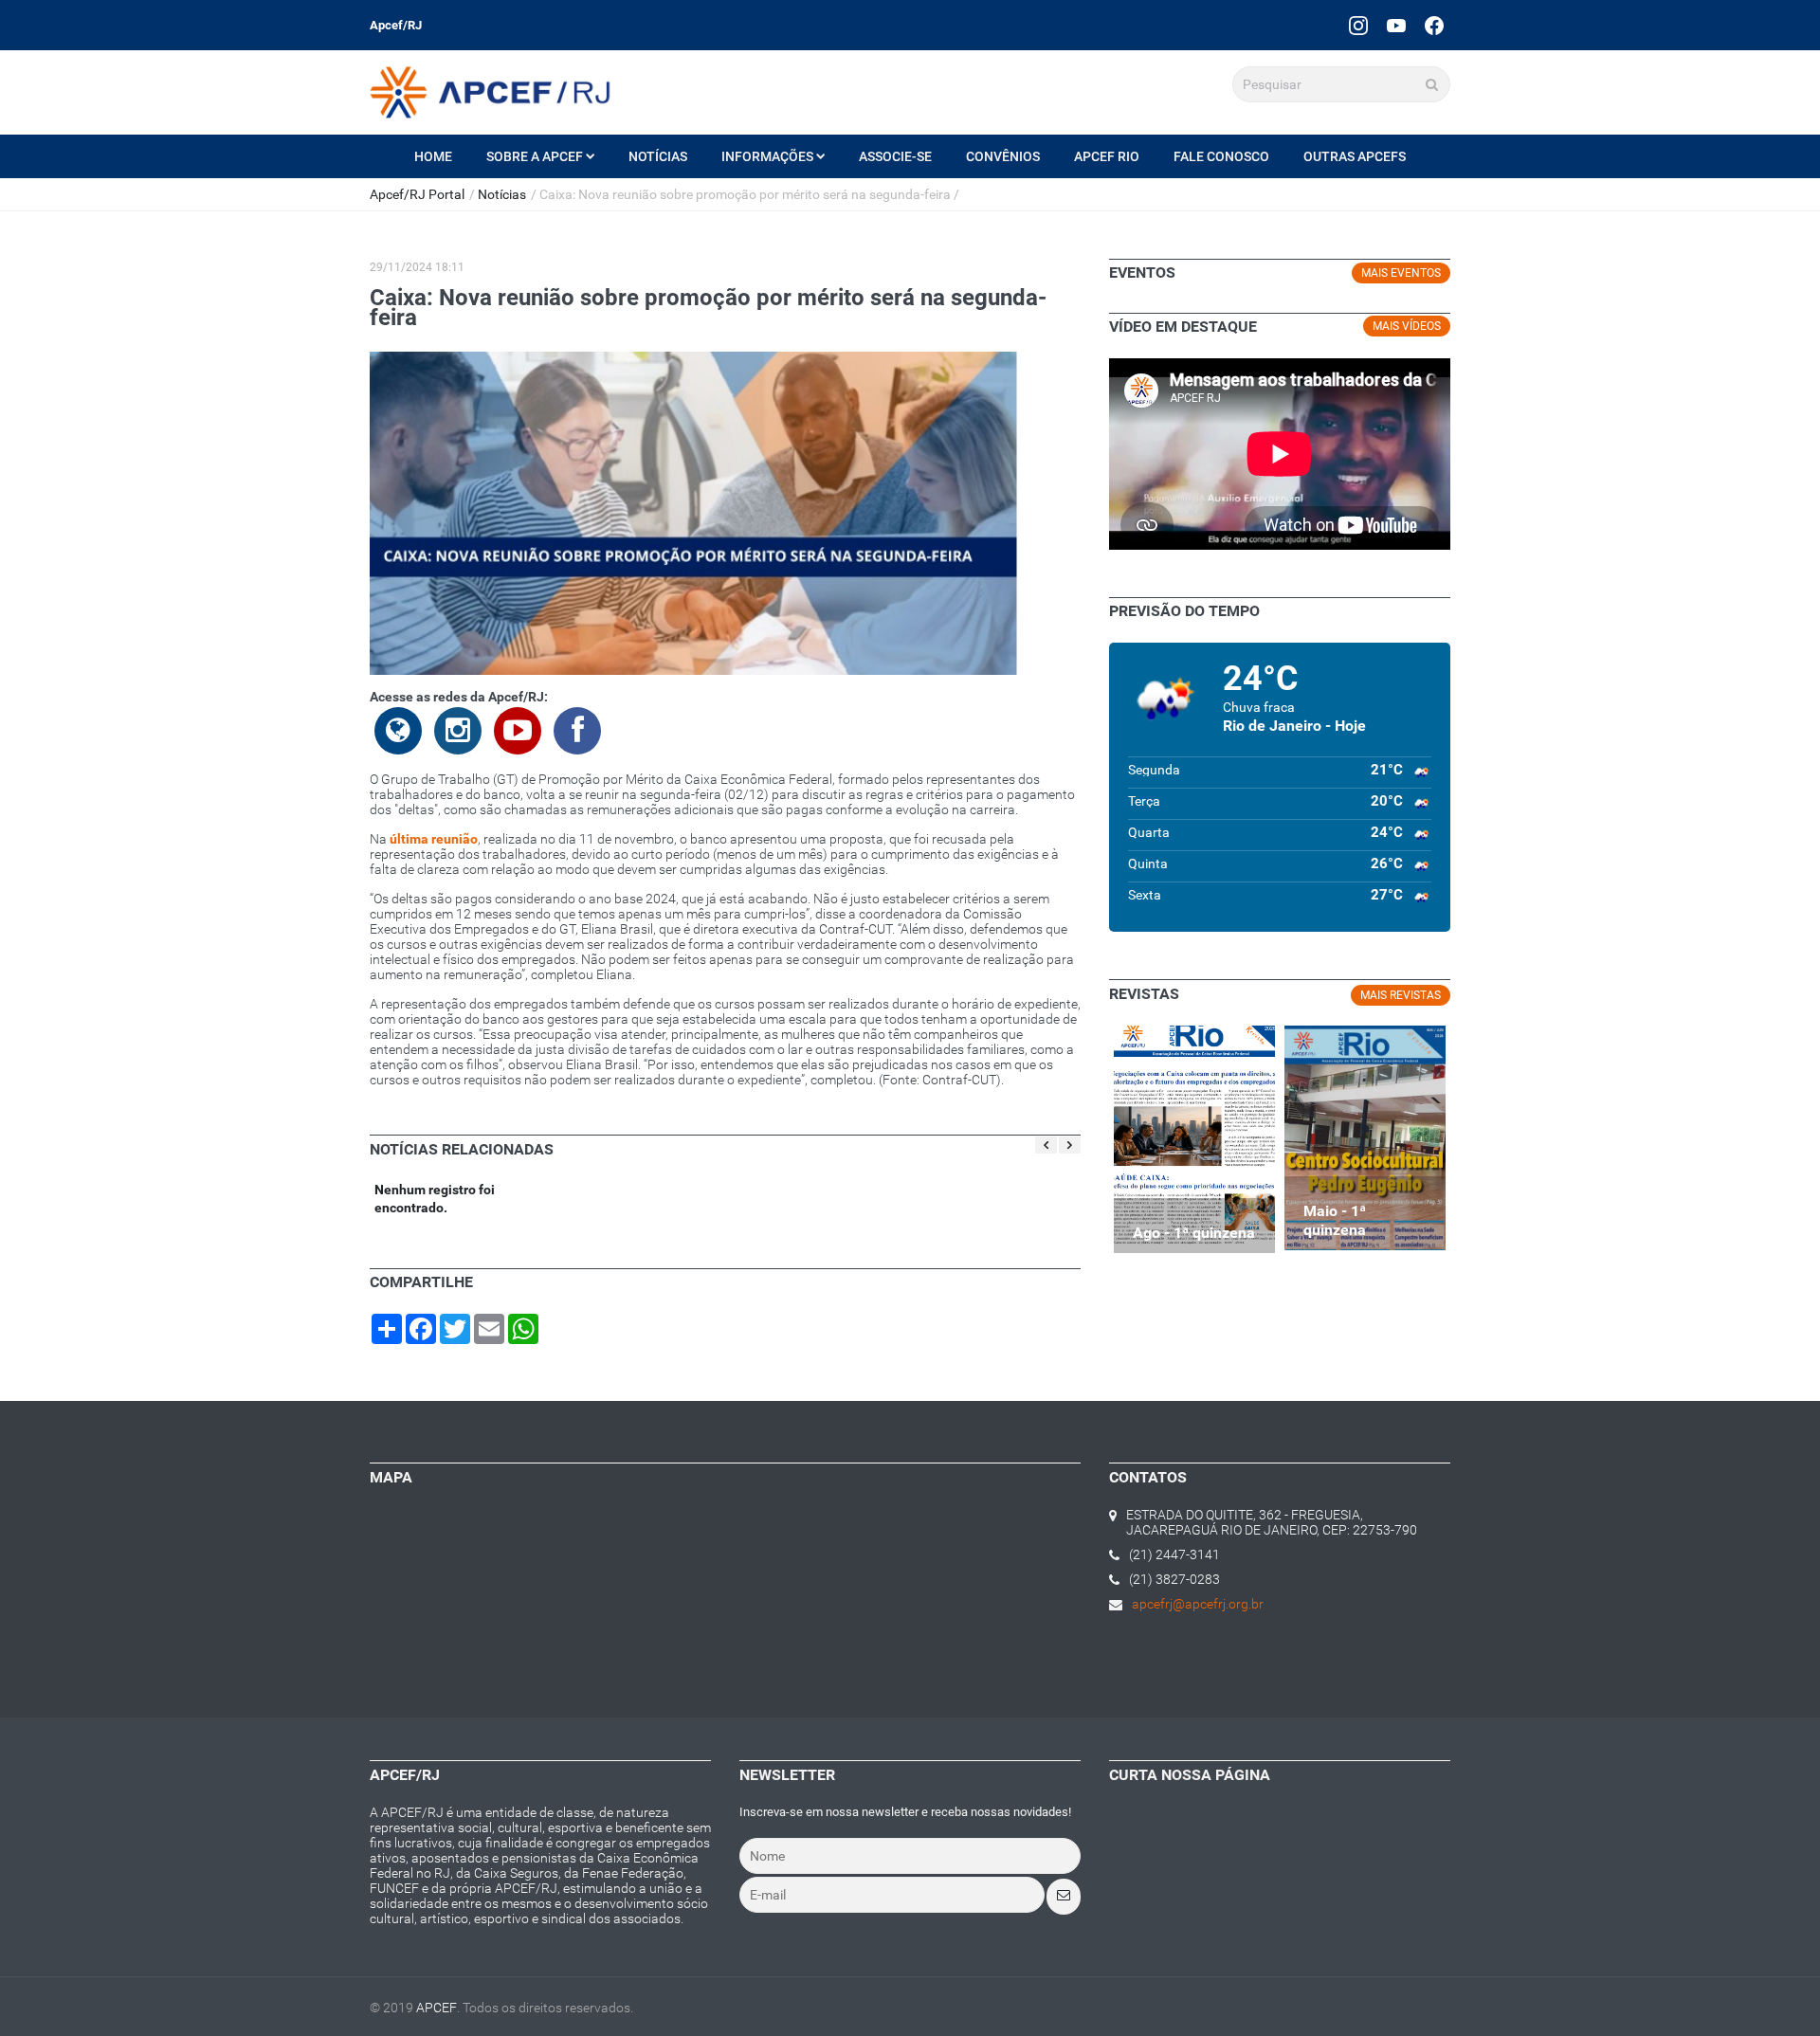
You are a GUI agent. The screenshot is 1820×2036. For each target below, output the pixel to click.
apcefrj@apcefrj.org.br (1198, 1604)
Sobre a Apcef (535, 156)
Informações (767, 156)
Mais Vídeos (1407, 326)
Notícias (658, 156)
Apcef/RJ (396, 25)
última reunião (434, 839)
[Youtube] (1396, 25)
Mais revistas (1401, 995)
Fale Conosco (1221, 156)
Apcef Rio (1107, 156)
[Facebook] (1434, 25)
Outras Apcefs (1355, 156)
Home (433, 156)
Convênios (1003, 156)
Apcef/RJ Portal (417, 194)
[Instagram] (1358, 25)
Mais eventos (1401, 273)
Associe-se (895, 156)
